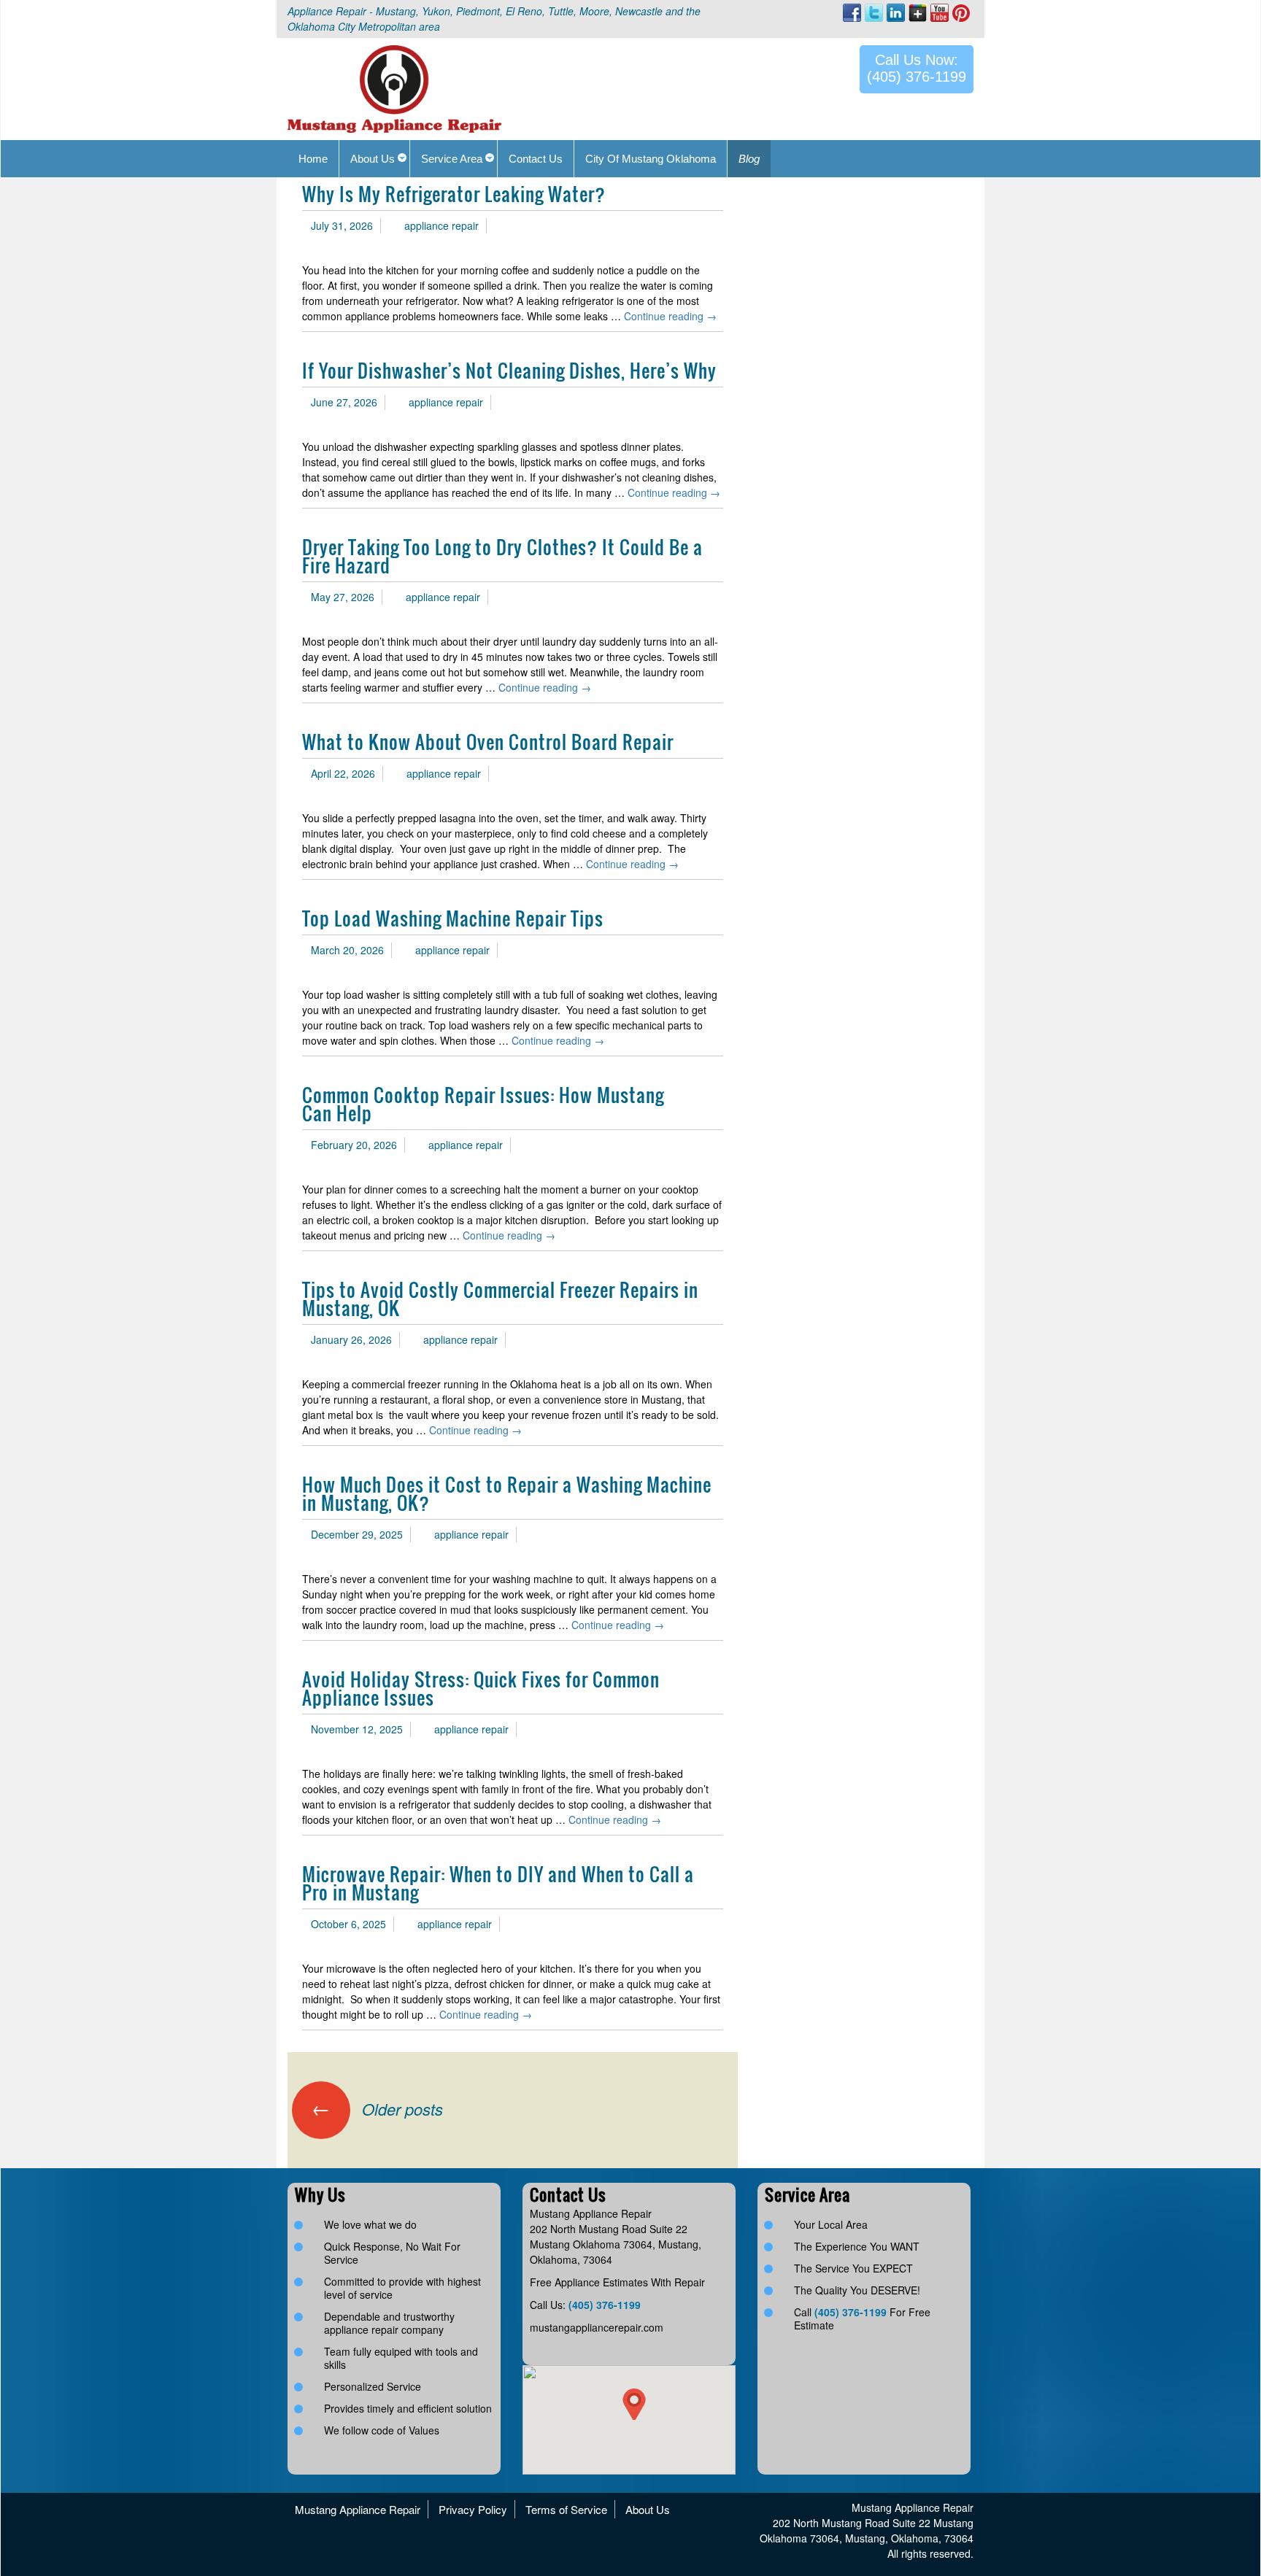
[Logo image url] (394, 87)
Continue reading (670, 316)
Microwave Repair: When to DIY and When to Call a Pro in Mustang (498, 1883)
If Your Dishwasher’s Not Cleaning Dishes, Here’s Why (509, 370)
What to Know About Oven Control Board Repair (488, 742)
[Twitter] (874, 13)
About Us (648, 2509)
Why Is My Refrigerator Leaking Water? (454, 194)
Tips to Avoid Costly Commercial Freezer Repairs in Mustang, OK (500, 1299)
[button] (634, 2404)
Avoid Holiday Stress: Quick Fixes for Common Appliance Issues (481, 1688)
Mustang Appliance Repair (358, 2509)
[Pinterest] (961, 12)
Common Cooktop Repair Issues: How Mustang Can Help (483, 1104)
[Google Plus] (918, 13)
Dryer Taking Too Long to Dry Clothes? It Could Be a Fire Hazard (502, 556)
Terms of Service (566, 2509)
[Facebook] (852, 13)
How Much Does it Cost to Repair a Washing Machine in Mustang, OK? (507, 1493)
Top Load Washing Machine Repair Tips (453, 918)
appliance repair (441, 225)
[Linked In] (896, 13)
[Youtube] (940, 13)
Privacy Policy (473, 2509)
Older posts (377, 2109)
